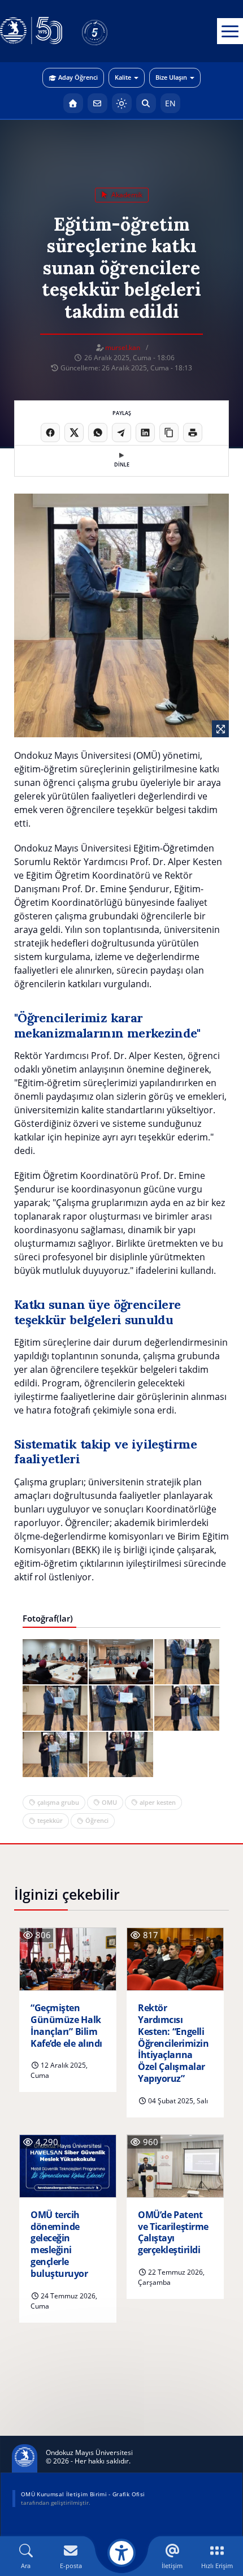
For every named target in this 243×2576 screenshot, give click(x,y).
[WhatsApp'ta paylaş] (98, 433)
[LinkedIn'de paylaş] (145, 433)
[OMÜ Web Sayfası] (31, 31)
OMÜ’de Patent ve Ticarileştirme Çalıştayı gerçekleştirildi (173, 2233)
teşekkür (50, 1820)
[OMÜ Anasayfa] (73, 103)
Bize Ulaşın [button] (171, 77)
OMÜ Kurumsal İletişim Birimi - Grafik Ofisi (83, 2494)
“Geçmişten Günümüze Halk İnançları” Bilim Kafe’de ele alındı (66, 2026)
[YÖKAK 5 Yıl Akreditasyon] (113, 31)
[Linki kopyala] (169, 433)
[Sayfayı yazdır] (193, 433)
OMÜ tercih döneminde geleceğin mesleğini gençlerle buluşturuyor (59, 2244)
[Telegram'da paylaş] (121, 433)
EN (170, 103)
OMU (109, 1802)
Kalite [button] (123, 77)
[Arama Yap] (146, 103)
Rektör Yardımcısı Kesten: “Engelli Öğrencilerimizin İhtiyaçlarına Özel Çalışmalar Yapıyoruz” (173, 2043)
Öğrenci (97, 1820)
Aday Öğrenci (78, 77)
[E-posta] (97, 103)
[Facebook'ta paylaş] (50, 433)
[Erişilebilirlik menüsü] (121, 2553)
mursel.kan (123, 347)
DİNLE (122, 464)
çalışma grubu (58, 1802)
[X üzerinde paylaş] (74, 433)
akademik (126, 195)
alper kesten (158, 1802)
